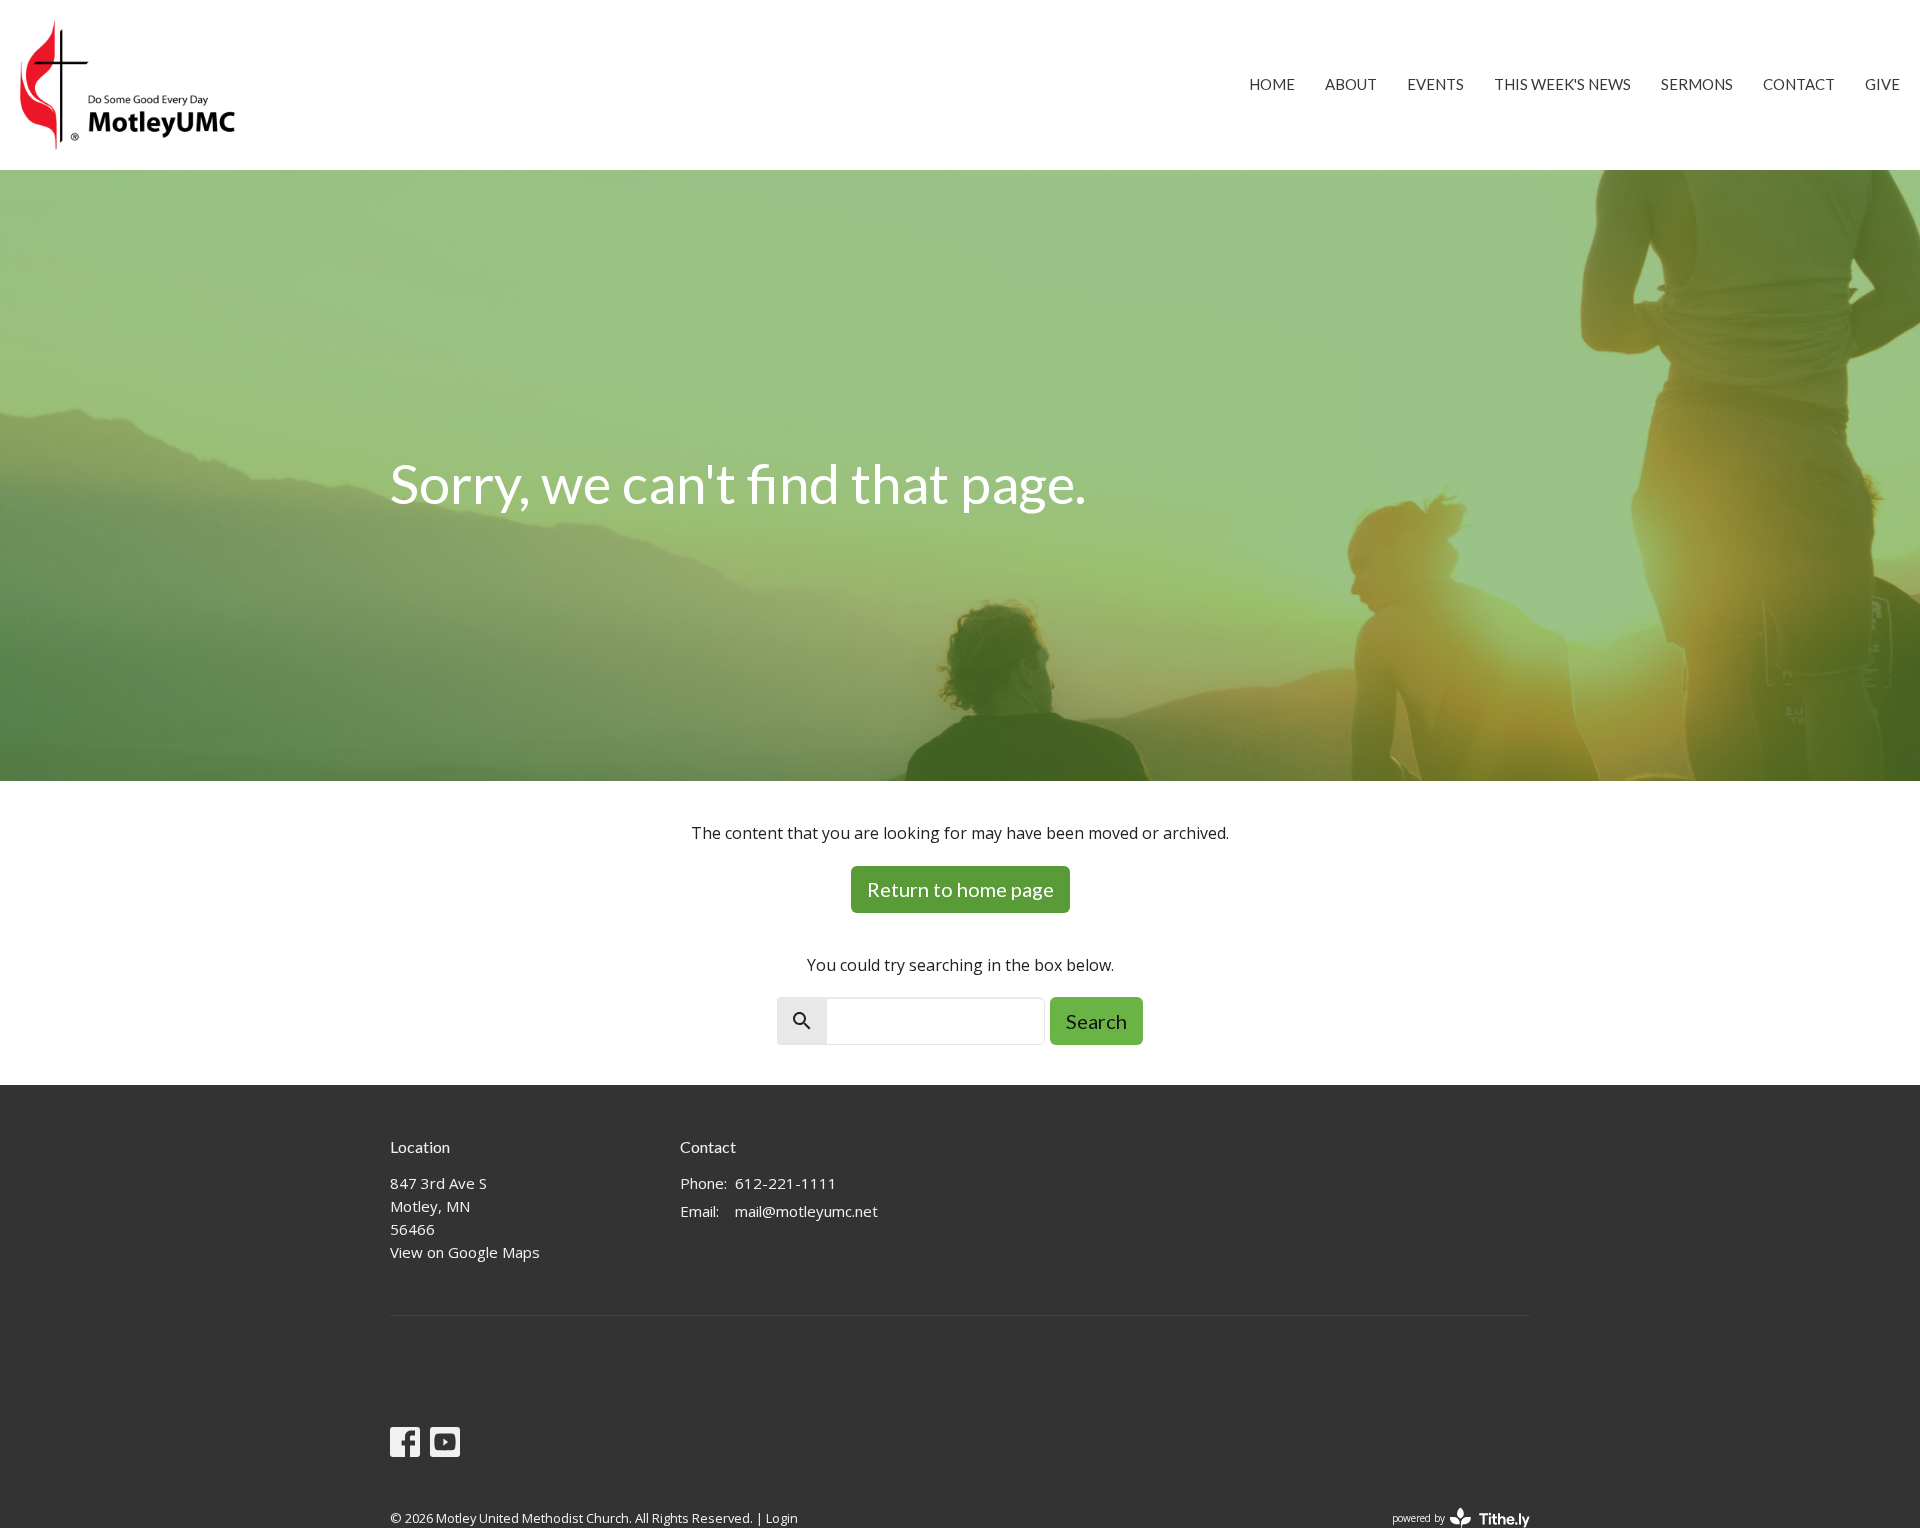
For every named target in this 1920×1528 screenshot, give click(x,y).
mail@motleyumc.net (806, 1211)
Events (1435, 84)
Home (1272, 84)
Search (1096, 1021)
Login (782, 1518)
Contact (1799, 84)
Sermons (1697, 84)
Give (1882, 84)
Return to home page (960, 889)
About (1351, 84)
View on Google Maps (465, 1252)
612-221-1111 (786, 1183)
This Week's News (1562, 84)
